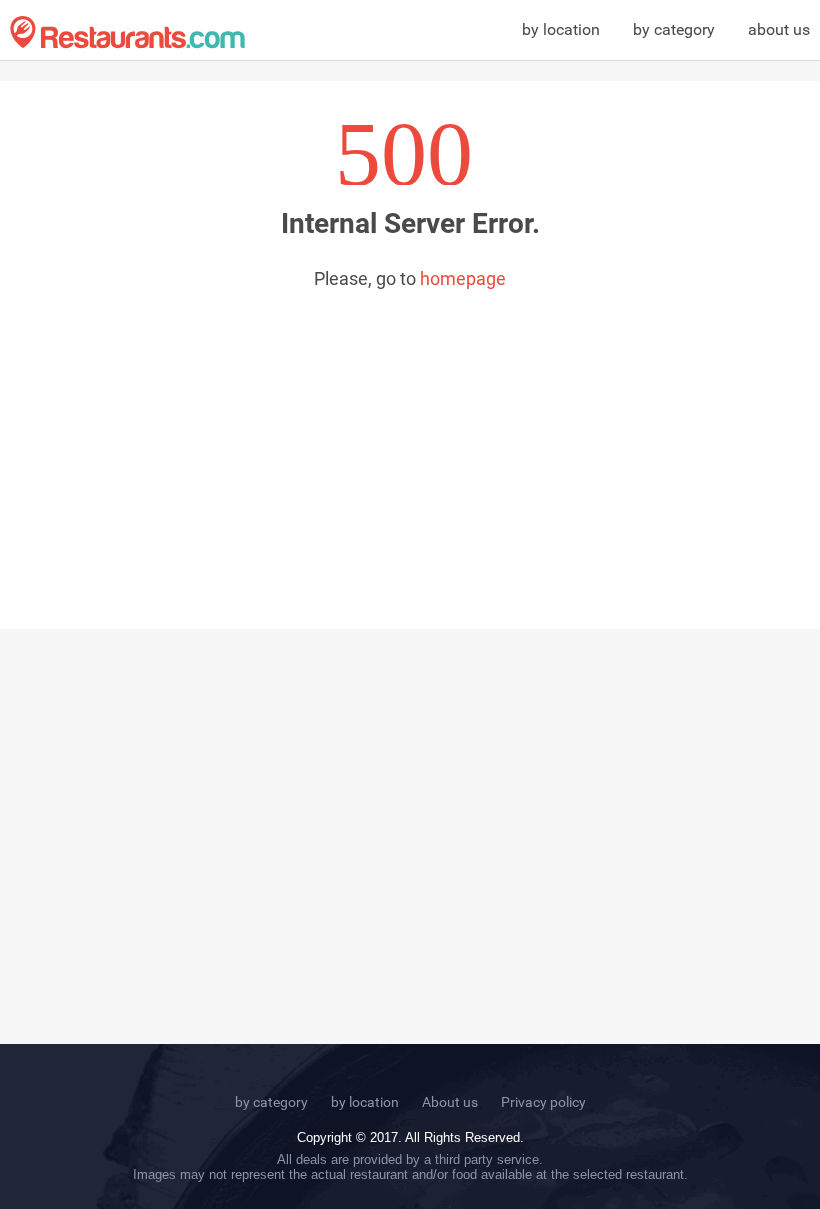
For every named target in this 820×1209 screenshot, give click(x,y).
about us (779, 29)
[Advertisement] (410, 439)
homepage (463, 278)
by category (674, 29)
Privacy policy (543, 1102)
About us (450, 1102)
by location (561, 29)
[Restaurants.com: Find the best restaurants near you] (127, 32)
